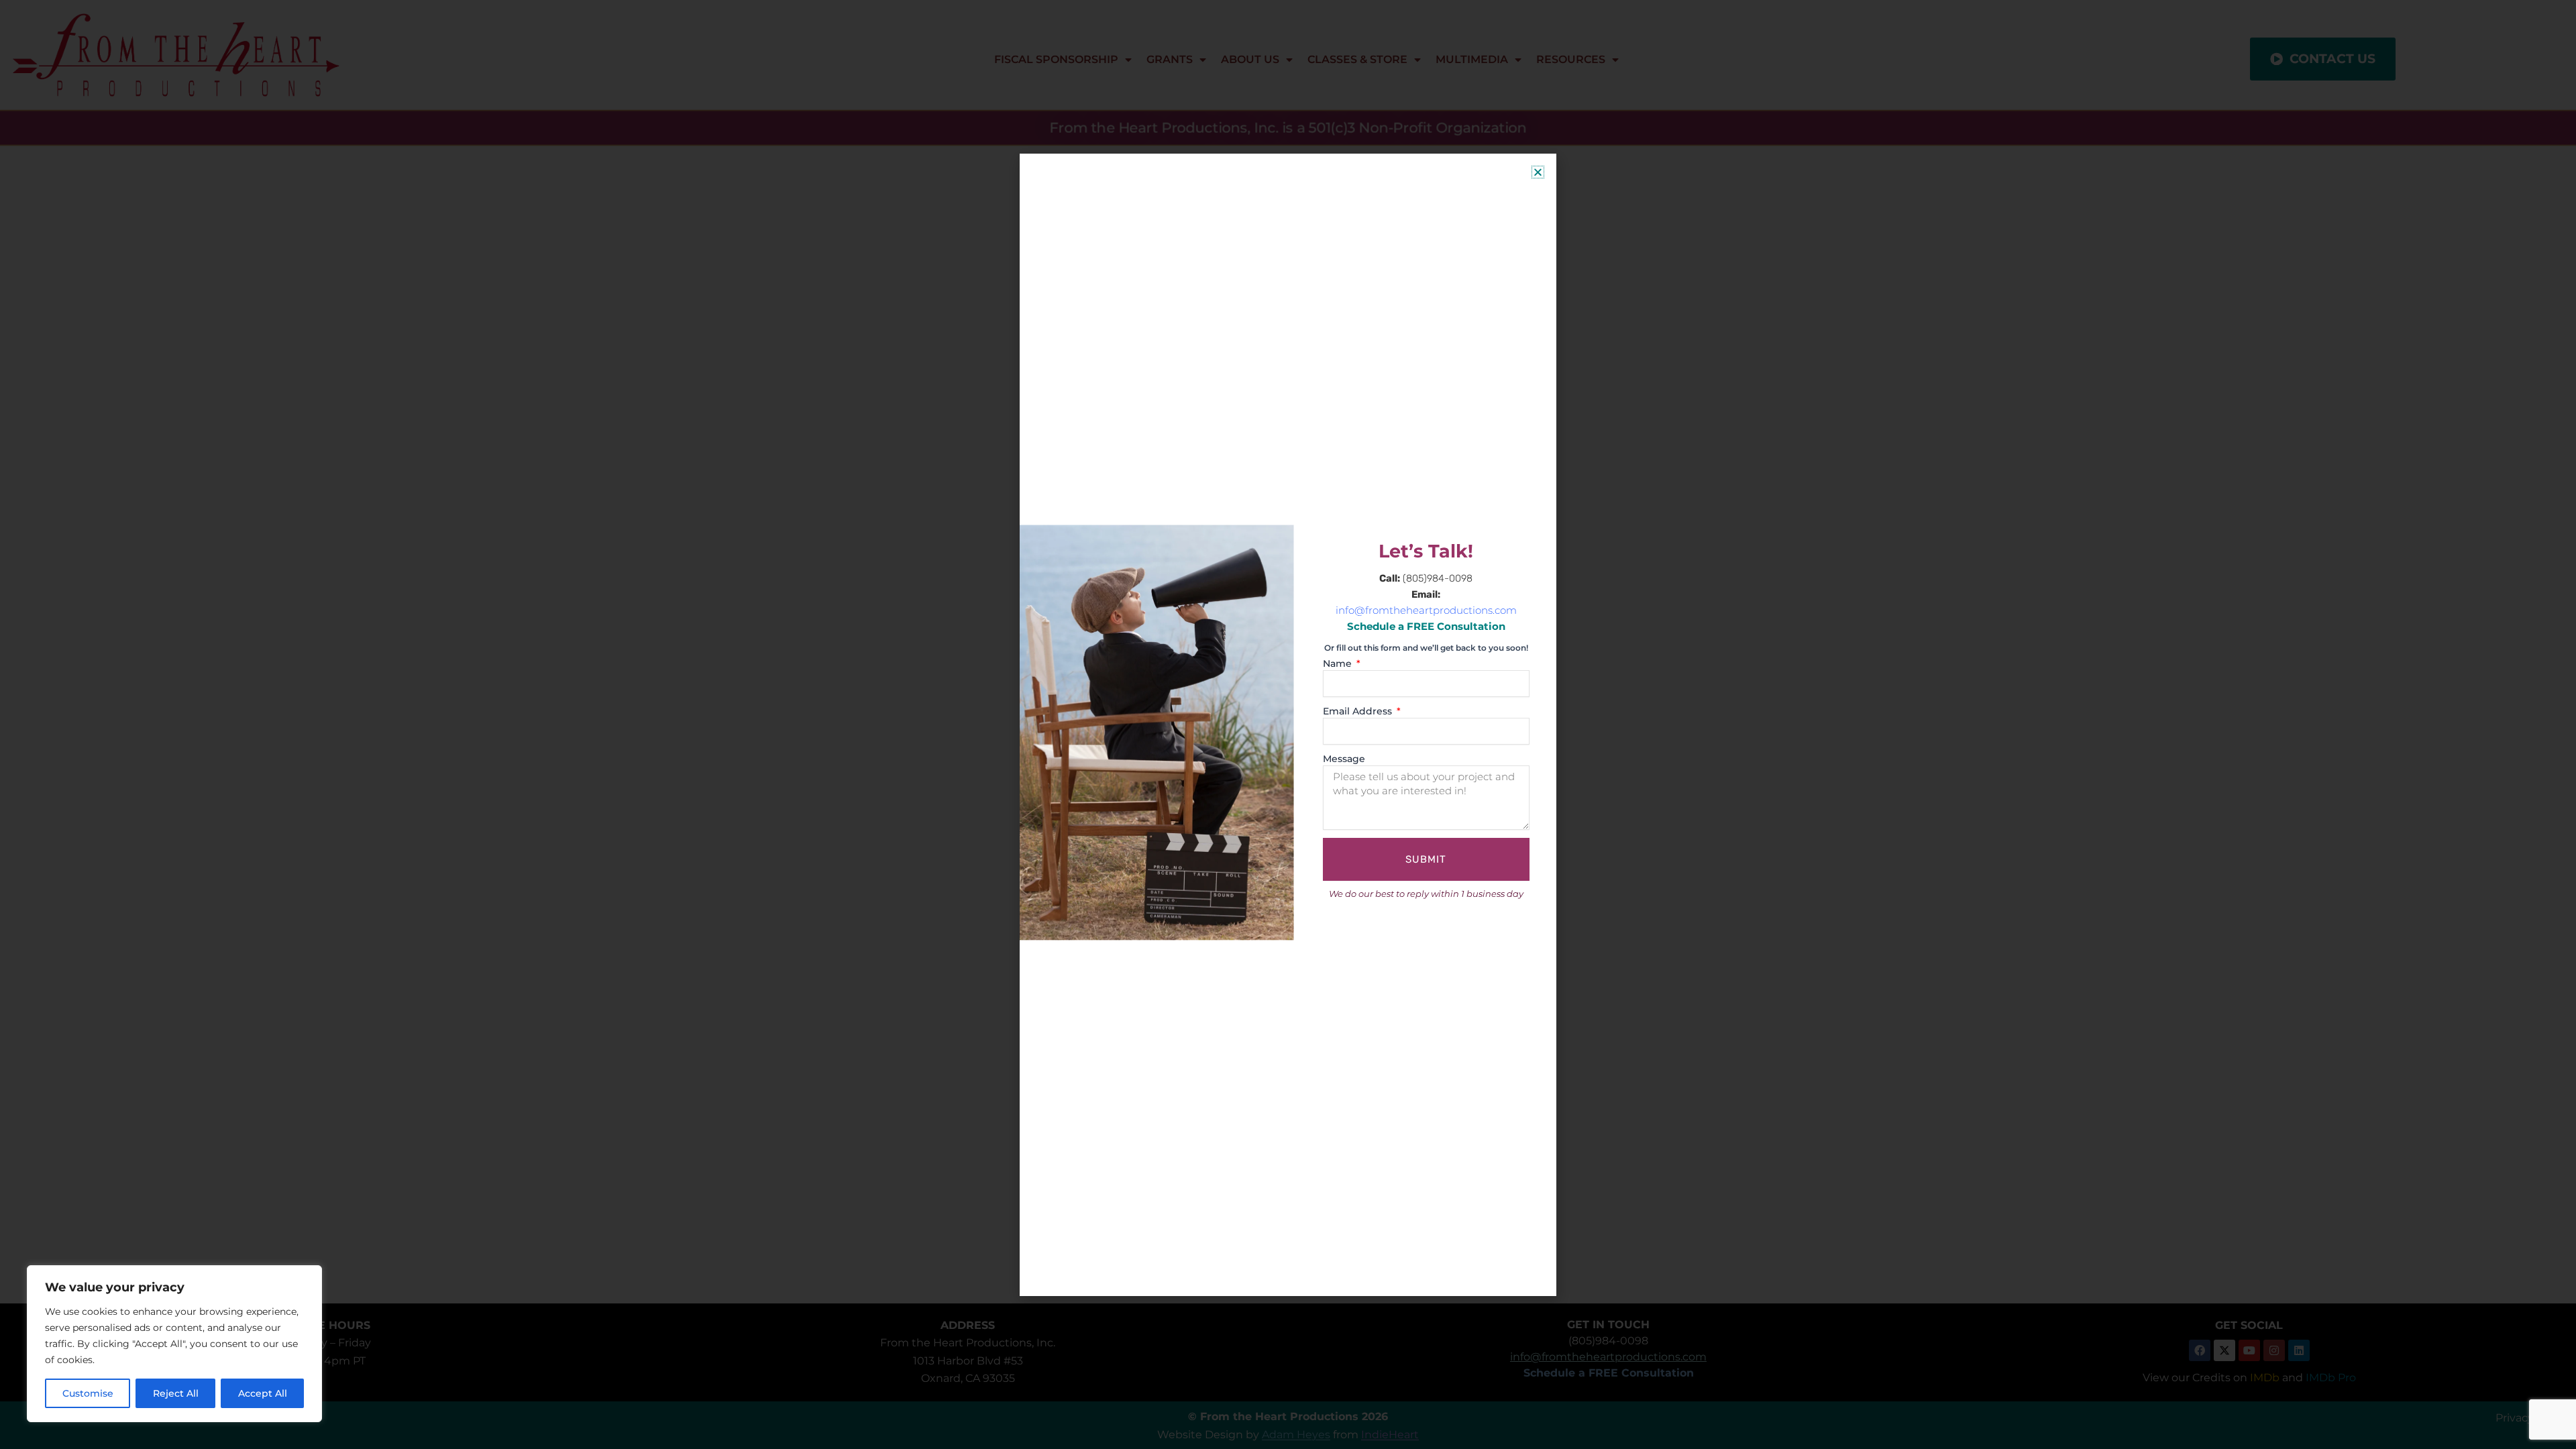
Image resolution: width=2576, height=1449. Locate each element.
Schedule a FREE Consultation (1426, 627)
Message (1344, 759)
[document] (1288, 724)
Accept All (263, 1393)
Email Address (1359, 711)
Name (1339, 663)
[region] (174, 1344)
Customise (88, 1393)
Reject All (176, 1393)
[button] (1538, 172)
